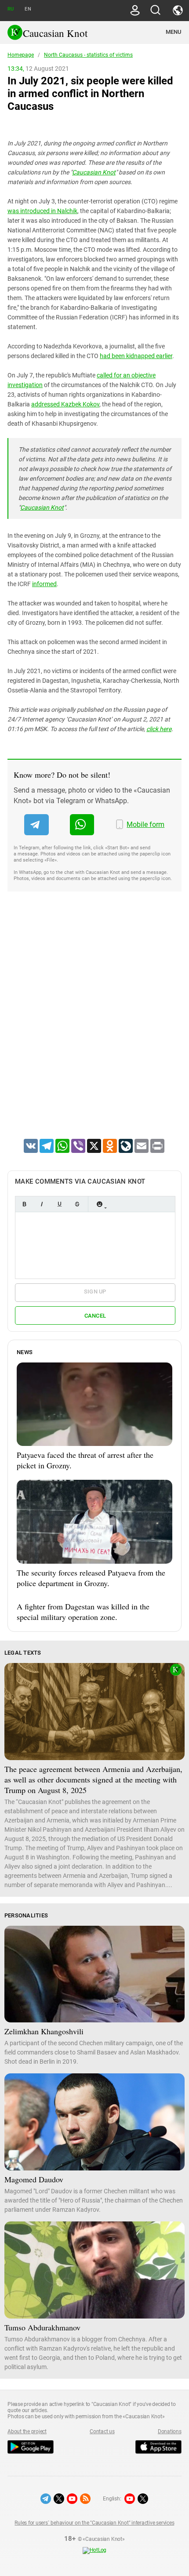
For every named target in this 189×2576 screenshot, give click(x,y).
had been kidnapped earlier (136, 356)
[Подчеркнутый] (59, 1204)
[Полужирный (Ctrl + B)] (24, 1204)
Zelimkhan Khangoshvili (44, 2031)
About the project (27, 2431)
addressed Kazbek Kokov (65, 404)
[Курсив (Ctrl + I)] (42, 1204)
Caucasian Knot (94, 172)
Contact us (102, 2431)
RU (11, 9)
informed (44, 584)
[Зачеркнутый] (77, 1204)
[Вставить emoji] (99, 1204)
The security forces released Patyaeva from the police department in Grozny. (91, 1578)
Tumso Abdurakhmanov (42, 2327)
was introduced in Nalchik (42, 211)
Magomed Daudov (34, 2179)
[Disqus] (94, 1026)
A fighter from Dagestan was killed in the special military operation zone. (83, 1612)
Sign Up (95, 1292)
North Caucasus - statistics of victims (88, 55)
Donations (170, 2431)
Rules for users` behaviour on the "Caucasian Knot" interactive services (94, 2523)
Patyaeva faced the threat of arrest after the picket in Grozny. (85, 1460)
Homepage (21, 55)
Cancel (95, 1316)
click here (159, 729)
